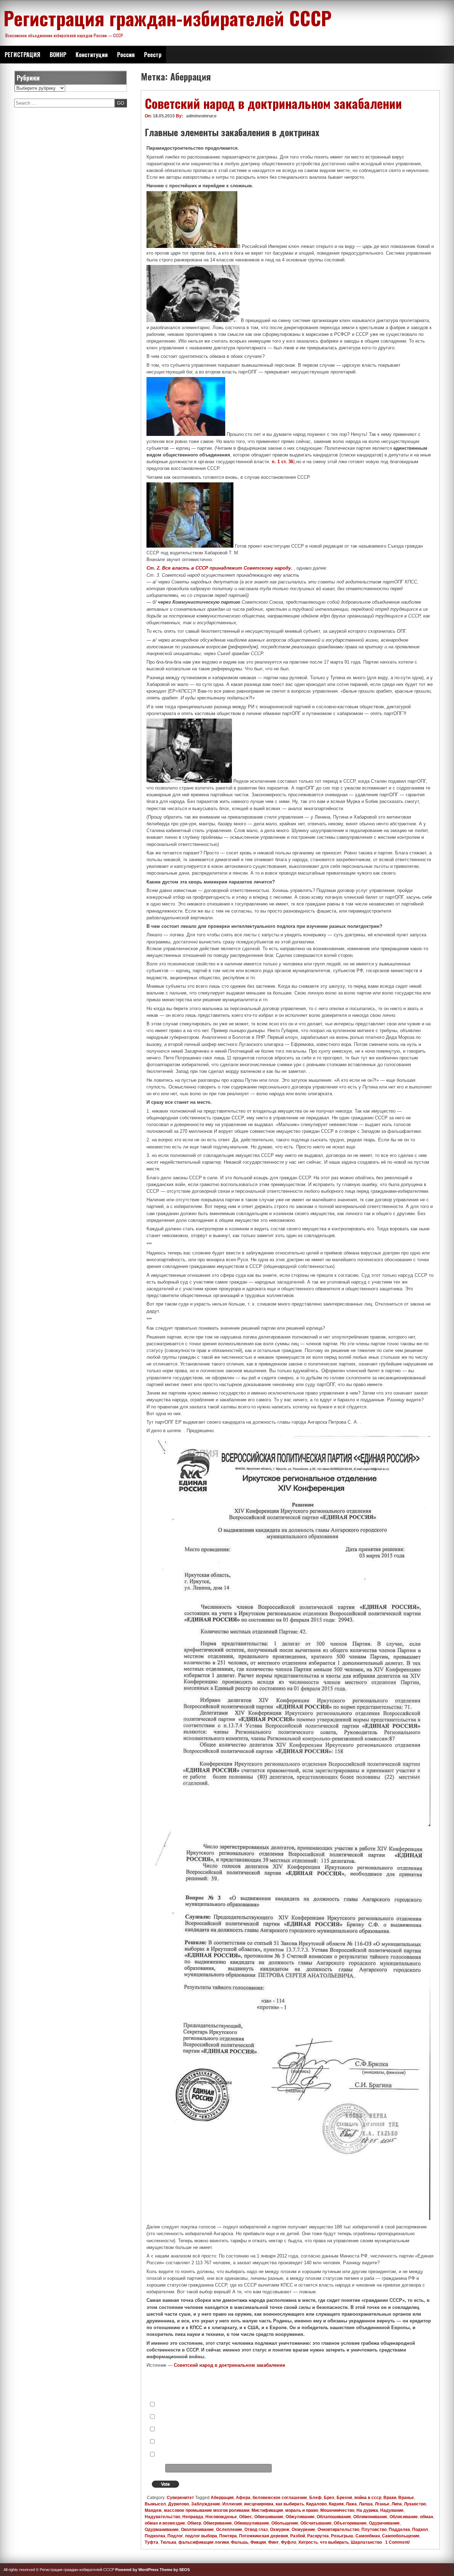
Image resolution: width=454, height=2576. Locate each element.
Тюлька (168, 2542)
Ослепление (229, 2530)
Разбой (298, 2536)
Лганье (382, 2504)
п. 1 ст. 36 (283, 462)
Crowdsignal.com (347, 2485)
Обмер (194, 2523)
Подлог (175, 2536)
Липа (397, 2504)
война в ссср (368, 2498)
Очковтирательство (338, 2530)
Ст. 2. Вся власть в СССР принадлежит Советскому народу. (220, 568)
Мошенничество (337, 2510)
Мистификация (267, 2510)
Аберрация (222, 2498)
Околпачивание (197, 2530)
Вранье (406, 2498)
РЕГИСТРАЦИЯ (23, 55)
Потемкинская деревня (264, 2536)
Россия (126, 55)
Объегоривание (350, 2523)
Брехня (344, 2498)
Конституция (92, 55)
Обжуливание (300, 2517)
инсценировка (259, 2504)
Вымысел (155, 2504)
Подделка (399, 2530)
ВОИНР (58, 55)
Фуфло (289, 2542)
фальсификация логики (204, 2542)
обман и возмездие (165, 2523)
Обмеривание (218, 2523)
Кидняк (336, 2504)
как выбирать (290, 2504)
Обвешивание (269, 2517)
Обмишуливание (252, 2523)
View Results (315, 2485)
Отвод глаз (256, 2530)
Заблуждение (206, 2504)
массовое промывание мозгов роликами (207, 2510)
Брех (329, 2498)
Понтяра (228, 2536)
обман (427, 2517)
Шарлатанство (366, 2542)
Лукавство (415, 2504)
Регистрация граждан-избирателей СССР (168, 18)
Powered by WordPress (137, 2570)
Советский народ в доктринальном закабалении (273, 103)
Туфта (151, 2542)
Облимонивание (370, 2517)
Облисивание (404, 2517)
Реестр (153, 55)
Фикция (258, 2542)
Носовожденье (221, 2517)
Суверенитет (180, 2498)
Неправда (193, 2517)
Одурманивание (162, 2530)
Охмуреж (280, 2530)
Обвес (246, 2517)
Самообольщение (401, 2536)
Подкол (420, 2530)
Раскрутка (318, 2536)
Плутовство (374, 2530)
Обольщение (285, 2523)
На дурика (367, 2510)
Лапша (366, 2504)
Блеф (315, 2498)
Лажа (351, 2504)
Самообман (368, 2536)
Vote (165, 2484)
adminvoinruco (201, 116)
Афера (243, 2498)
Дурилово (179, 2504)
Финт (273, 2542)
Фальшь (240, 2542)
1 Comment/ (397, 2542)
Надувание (392, 2510)
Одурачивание (384, 2523)
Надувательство (162, 2517)
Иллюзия (232, 2504)
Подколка (155, 2536)
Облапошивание (334, 2517)
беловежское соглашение (280, 2498)
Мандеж (153, 2510)
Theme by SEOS (175, 2570)
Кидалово (316, 2504)
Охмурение (303, 2530)
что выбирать (334, 2542)
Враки (390, 2498)
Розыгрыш (342, 2536)
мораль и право (302, 2510)
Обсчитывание (316, 2523)
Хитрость (308, 2542)
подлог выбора (201, 2536)
